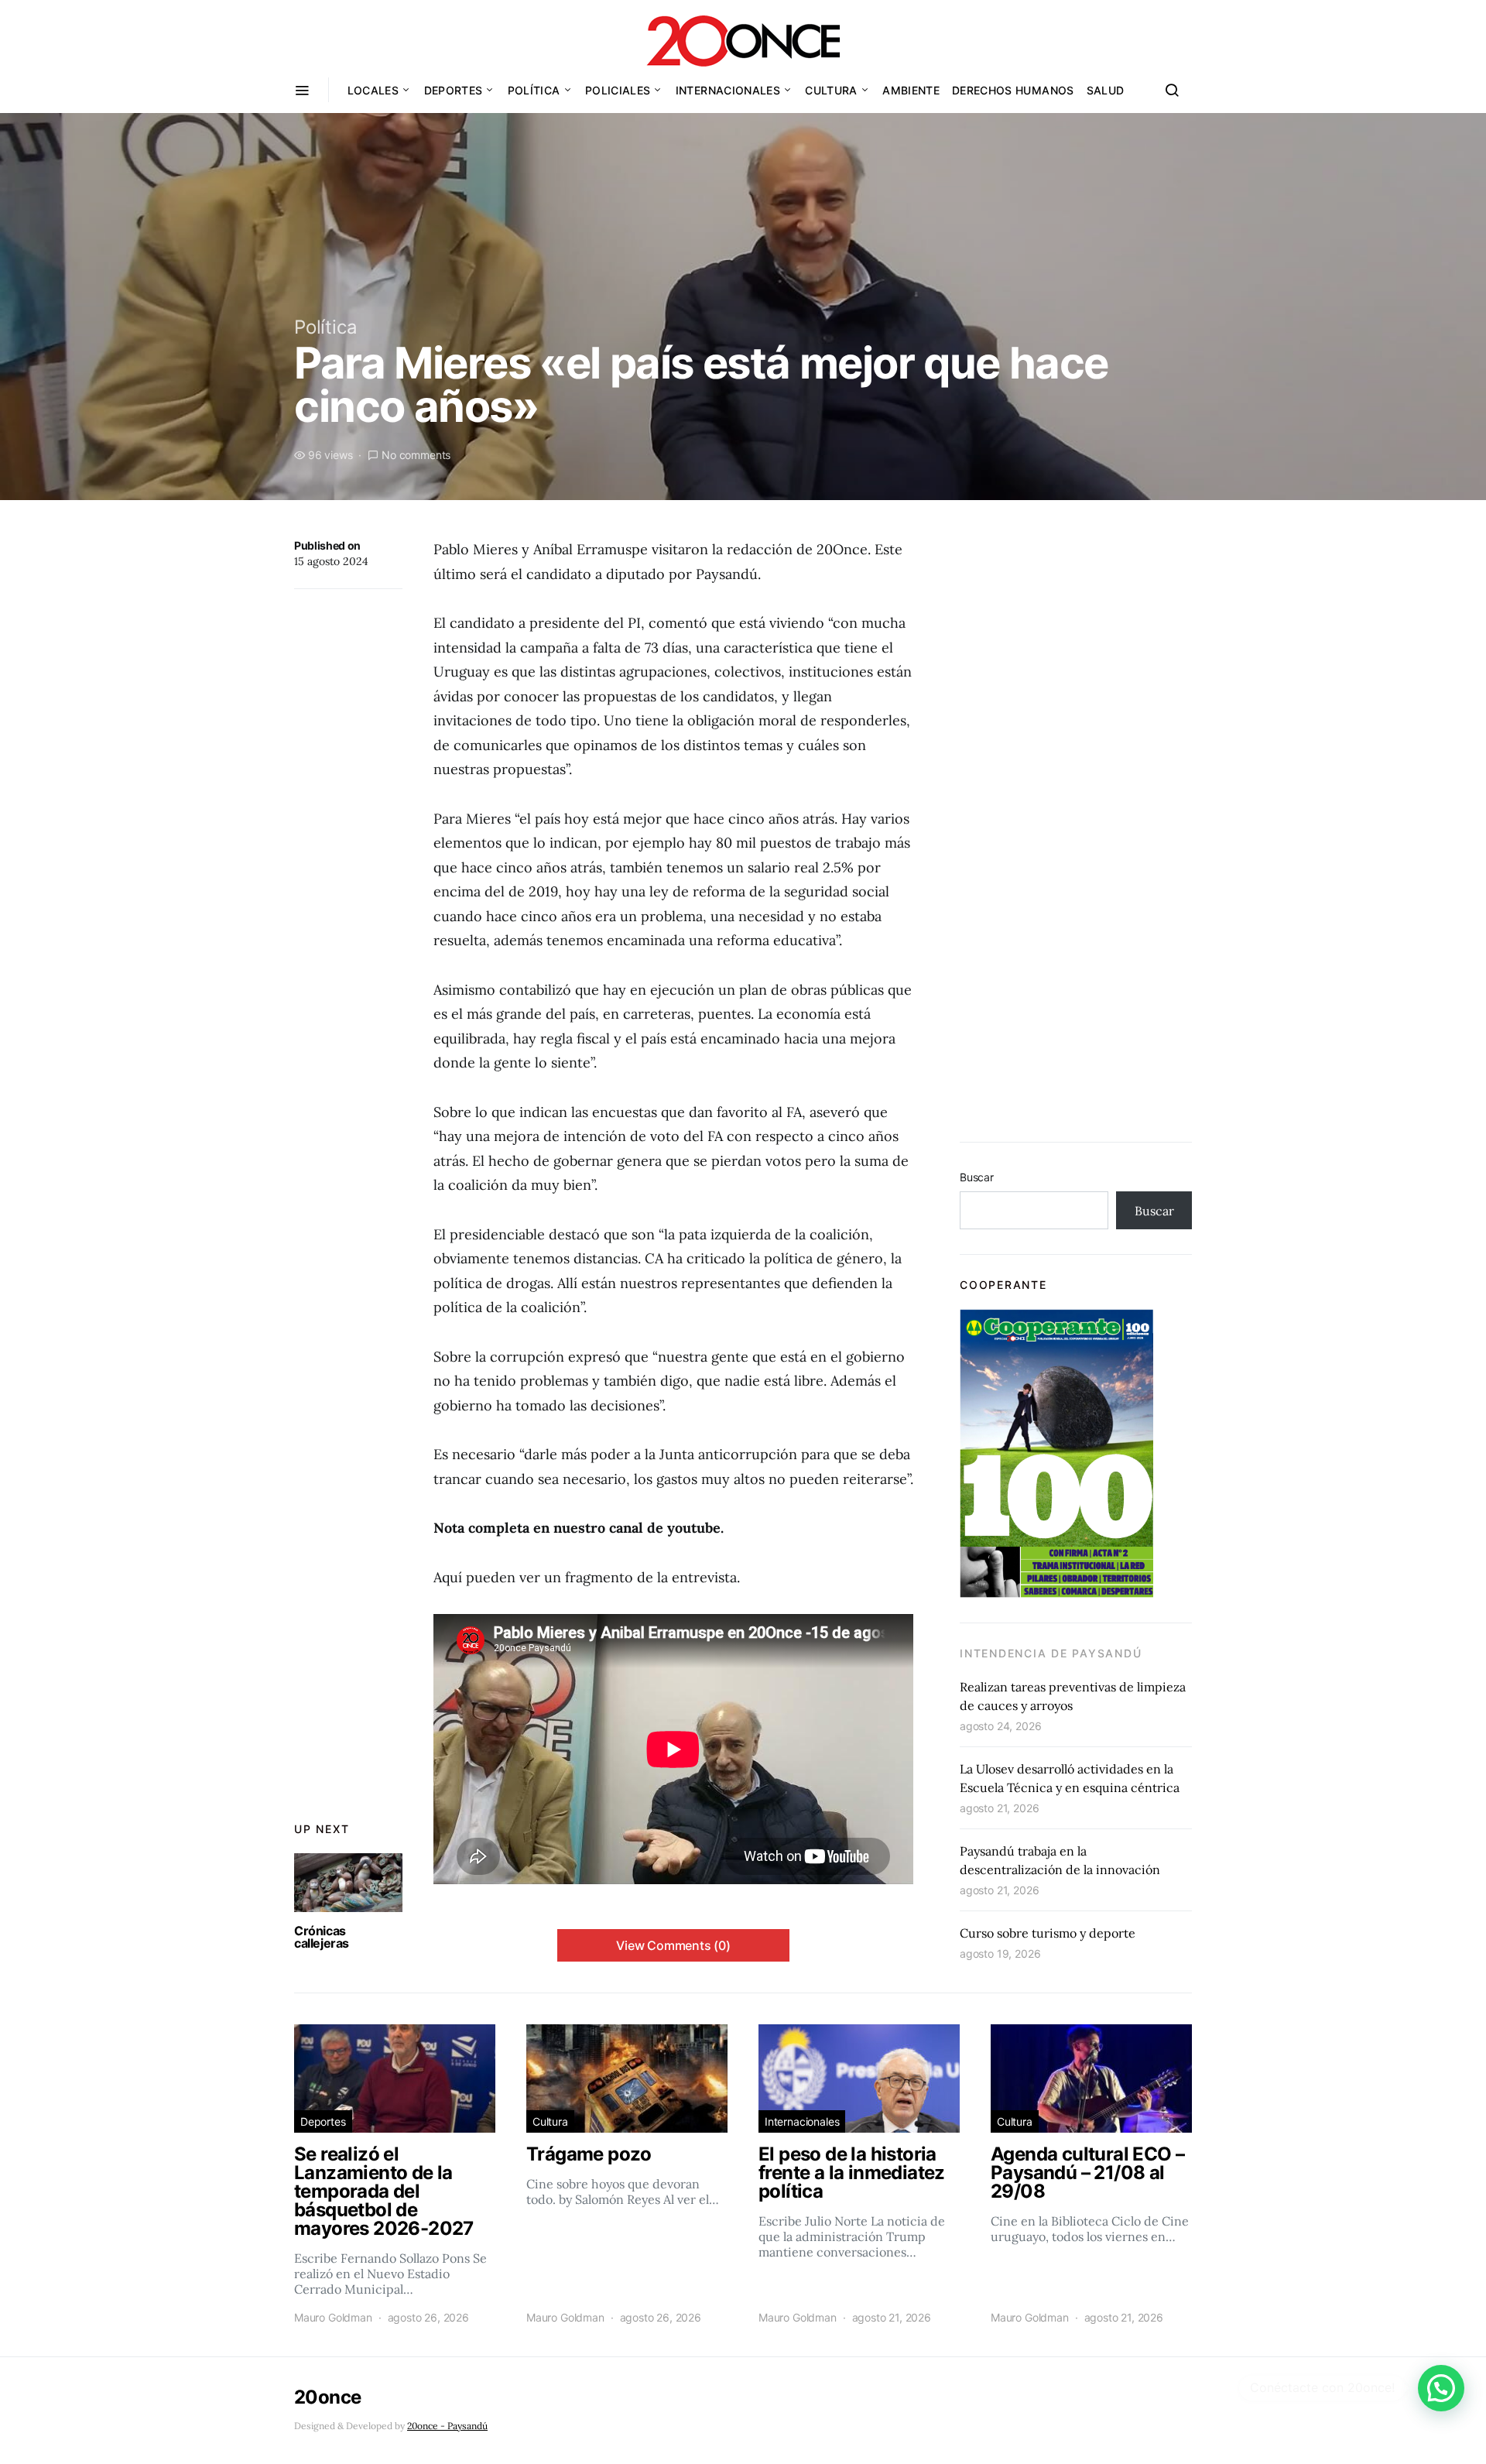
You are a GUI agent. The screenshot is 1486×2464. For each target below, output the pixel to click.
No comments (416, 455)
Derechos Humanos (1013, 90)
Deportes (454, 90)
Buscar (977, 1177)
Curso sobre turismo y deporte (1048, 1933)
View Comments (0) (673, 1945)
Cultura (831, 90)
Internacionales (728, 90)
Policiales (618, 90)
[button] (1441, 2388)
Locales (373, 90)
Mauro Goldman (333, 2317)
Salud (1106, 90)
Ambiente (911, 90)
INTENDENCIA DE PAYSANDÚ (1051, 1653)
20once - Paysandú (447, 2426)
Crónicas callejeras (322, 1937)
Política (534, 90)
